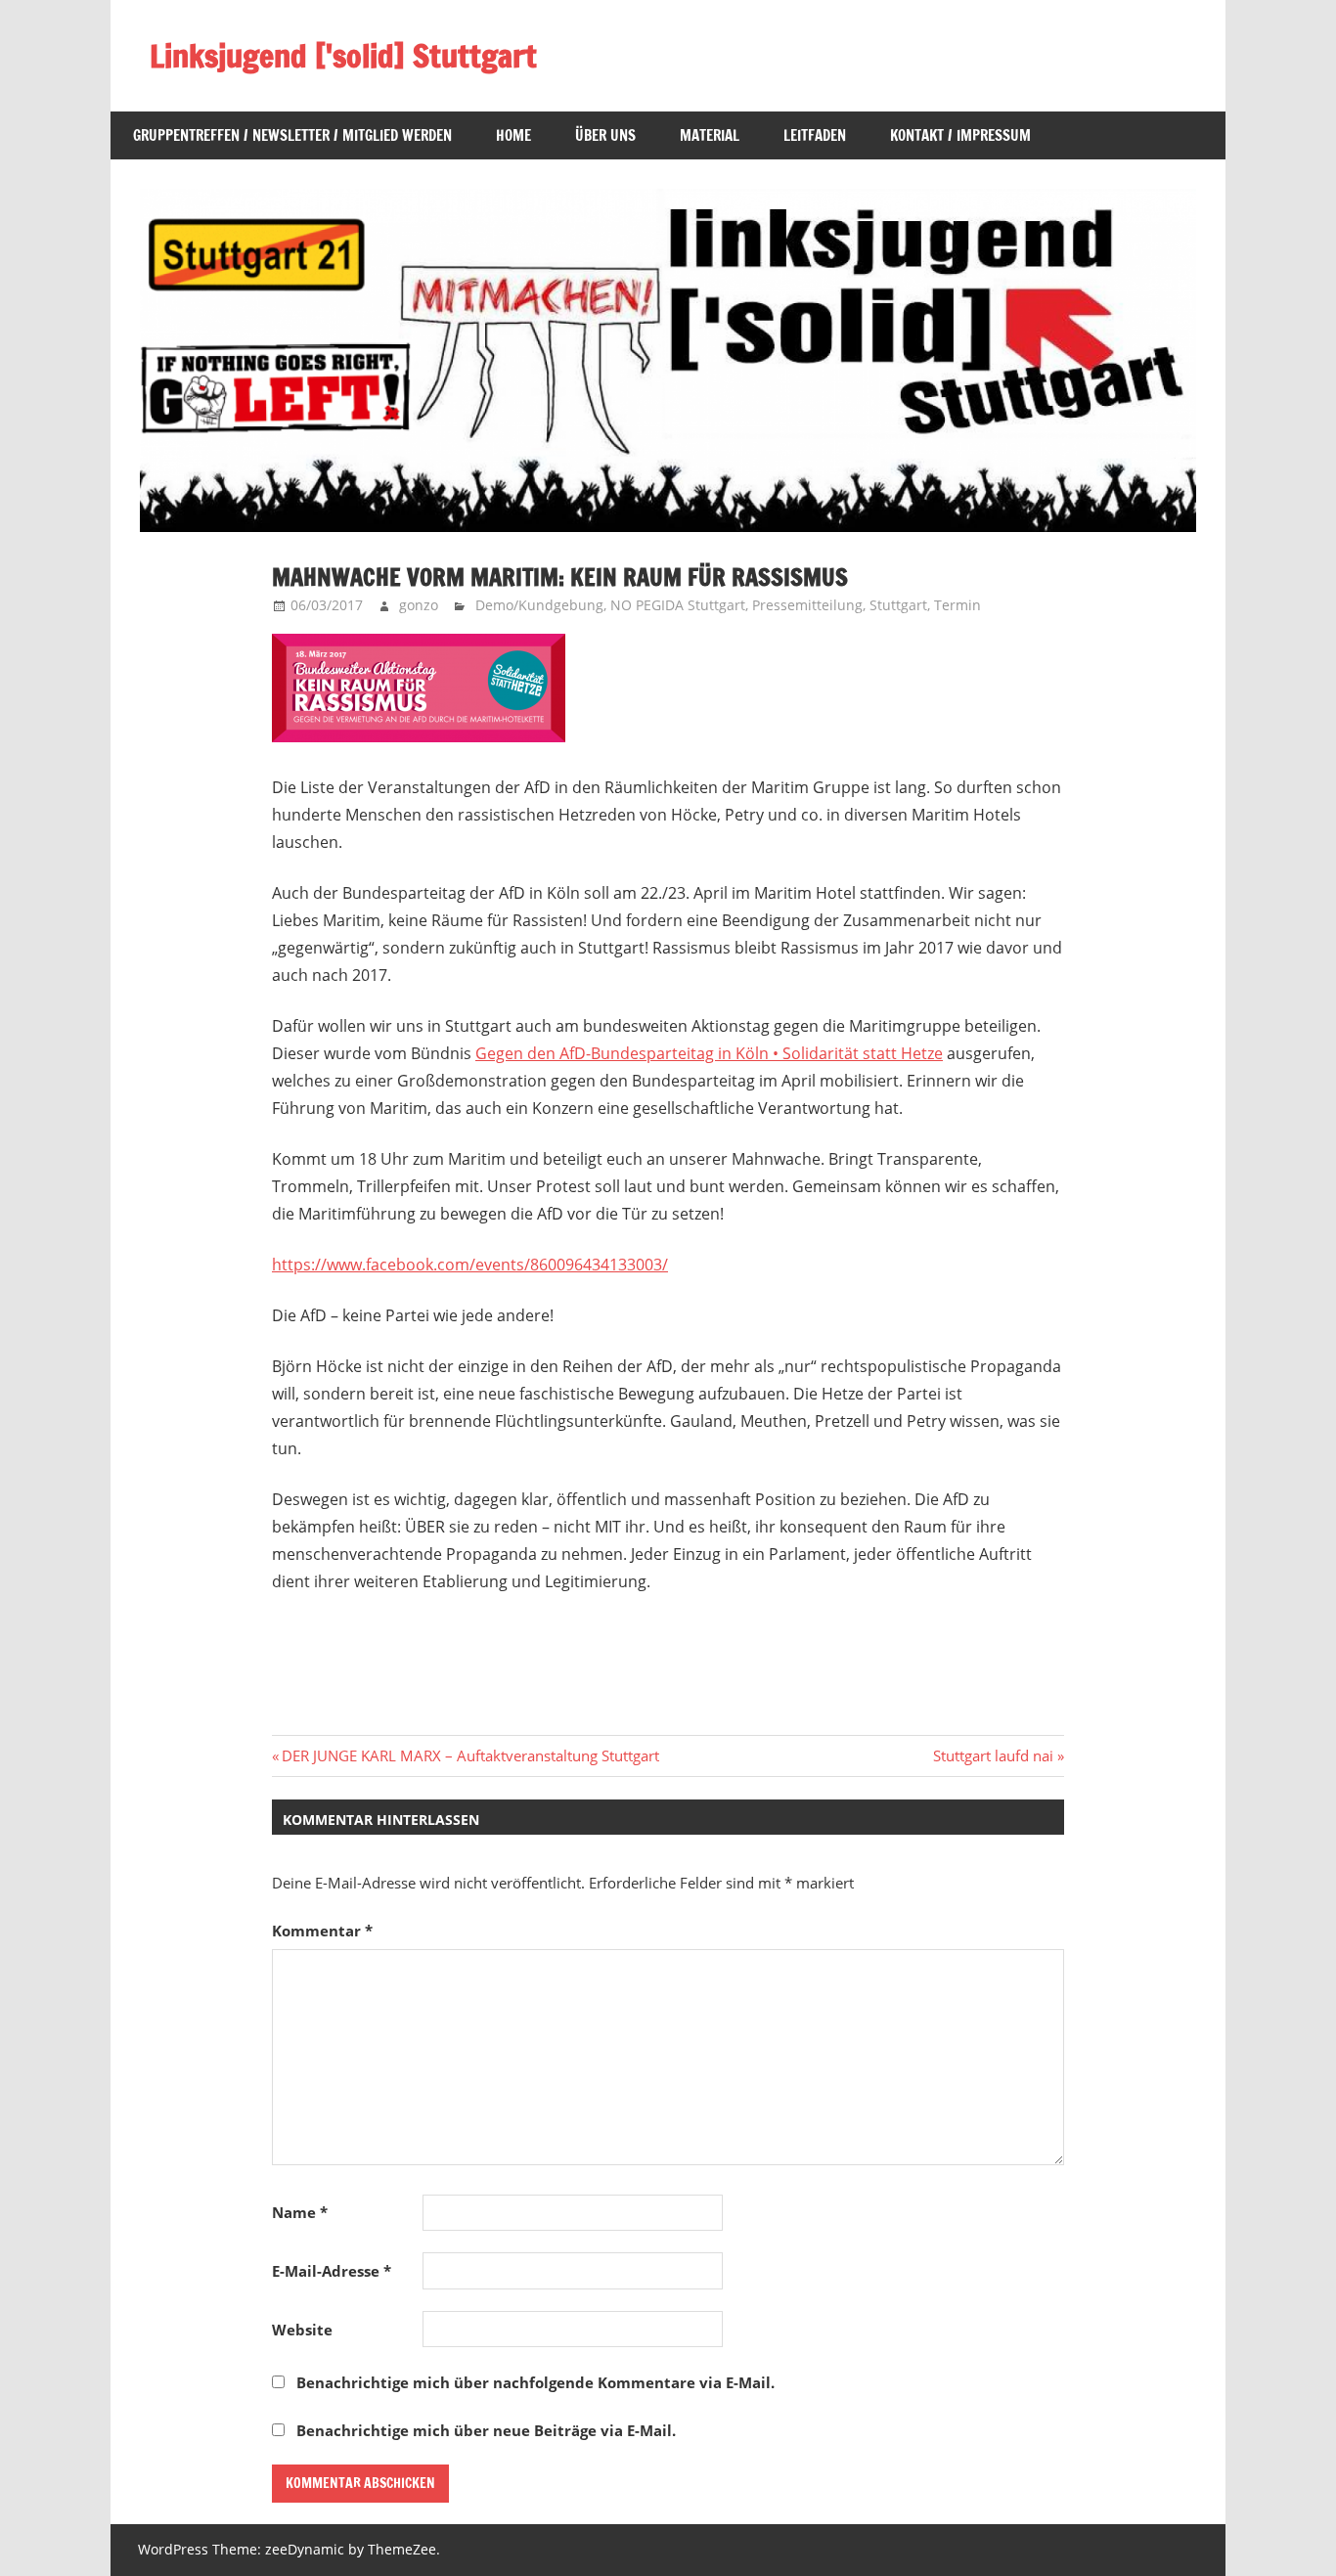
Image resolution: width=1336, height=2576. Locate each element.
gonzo (419, 605)
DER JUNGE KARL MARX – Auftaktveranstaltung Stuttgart (470, 1755)
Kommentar (322, 1931)
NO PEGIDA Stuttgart (678, 605)
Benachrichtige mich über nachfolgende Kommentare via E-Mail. (535, 2382)
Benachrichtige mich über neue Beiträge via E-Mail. (486, 2430)
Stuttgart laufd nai (993, 1755)
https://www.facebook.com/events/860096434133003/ (470, 1265)
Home (513, 135)
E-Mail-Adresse (332, 2271)
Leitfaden (815, 135)
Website (302, 2330)
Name (300, 2212)
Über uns (605, 135)
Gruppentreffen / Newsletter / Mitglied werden (292, 135)
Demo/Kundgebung (539, 605)
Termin (957, 605)
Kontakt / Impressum (960, 135)
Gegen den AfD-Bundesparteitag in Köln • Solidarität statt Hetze (709, 1053)
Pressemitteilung (807, 605)
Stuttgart (898, 605)
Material (710, 135)
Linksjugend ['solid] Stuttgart (343, 56)
